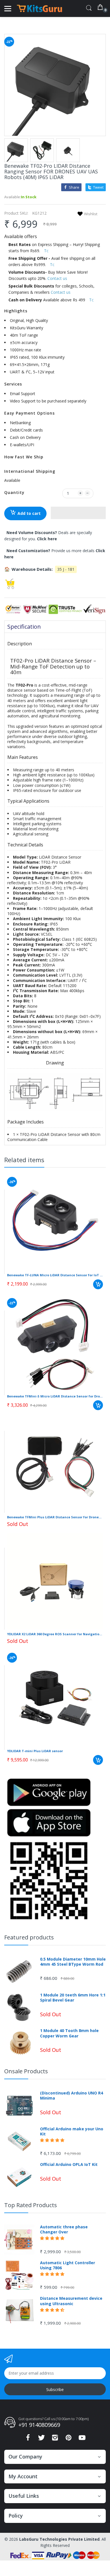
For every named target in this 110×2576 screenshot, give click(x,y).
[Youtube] (82, 2439)
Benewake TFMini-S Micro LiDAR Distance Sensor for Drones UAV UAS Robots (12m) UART (55, 1396)
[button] (78, 513)
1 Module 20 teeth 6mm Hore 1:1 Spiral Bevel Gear (73, 1998)
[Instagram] (55, 2439)
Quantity (14, 492)
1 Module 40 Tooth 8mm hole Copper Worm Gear (69, 2033)
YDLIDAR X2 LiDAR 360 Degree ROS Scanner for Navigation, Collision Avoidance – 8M (55, 1634)
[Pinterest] (69, 2439)
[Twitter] (41, 2439)
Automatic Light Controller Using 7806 (68, 2265)
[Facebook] (28, 2439)
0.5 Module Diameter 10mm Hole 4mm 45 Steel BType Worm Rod (73, 1962)
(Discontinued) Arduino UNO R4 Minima (71, 2096)
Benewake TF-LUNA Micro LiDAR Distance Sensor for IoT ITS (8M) (55, 1275)
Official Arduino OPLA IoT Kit (69, 2165)
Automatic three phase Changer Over (64, 2229)
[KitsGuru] (39, 8)
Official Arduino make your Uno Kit (72, 2131)
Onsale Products (26, 2071)
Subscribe (55, 2389)
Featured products (29, 1937)
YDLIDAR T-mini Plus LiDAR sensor (35, 1751)
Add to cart (29, 513)
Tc (46, 251)
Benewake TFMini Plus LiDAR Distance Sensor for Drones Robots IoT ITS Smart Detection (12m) (55, 1517)
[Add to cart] (98, 1284)
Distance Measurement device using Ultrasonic (71, 2301)
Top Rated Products (31, 2205)
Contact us (57, 278)
